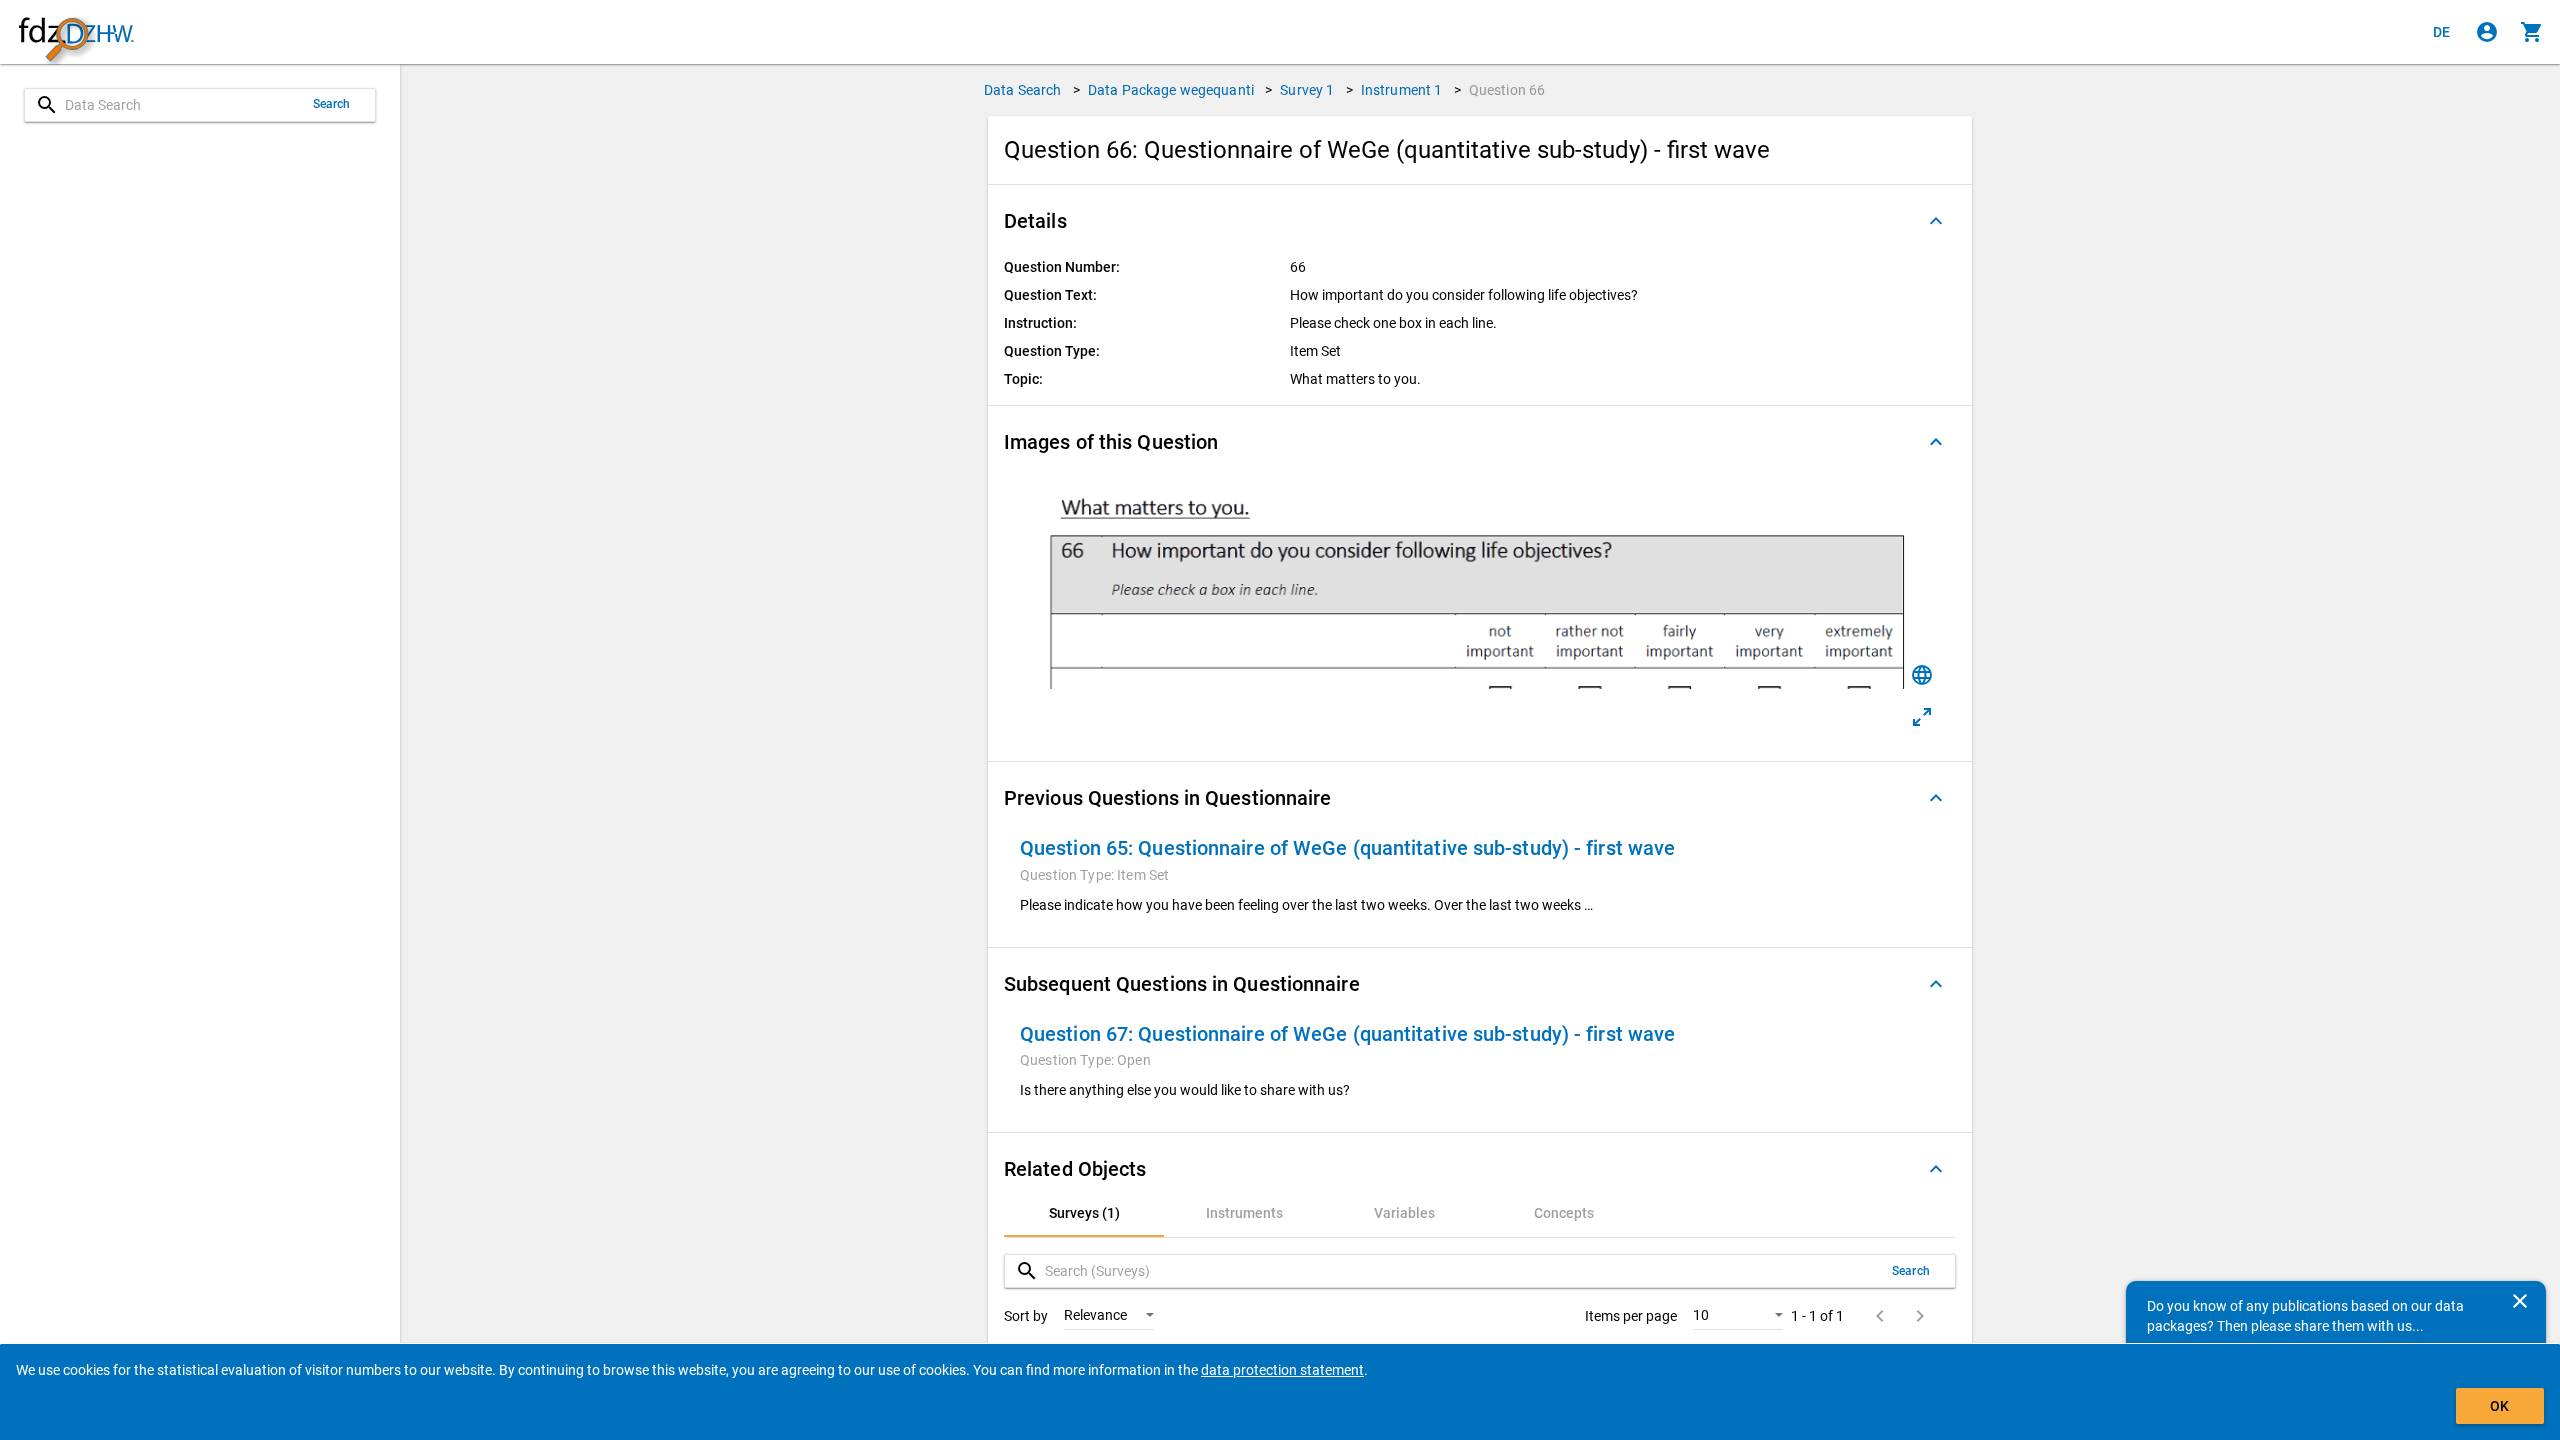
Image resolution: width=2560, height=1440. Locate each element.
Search (332, 104)
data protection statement (1282, 1370)
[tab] (1084, 1213)
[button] (1480, 221)
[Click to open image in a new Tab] (1922, 717)
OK (2499, 1406)
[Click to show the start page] (76, 32)
